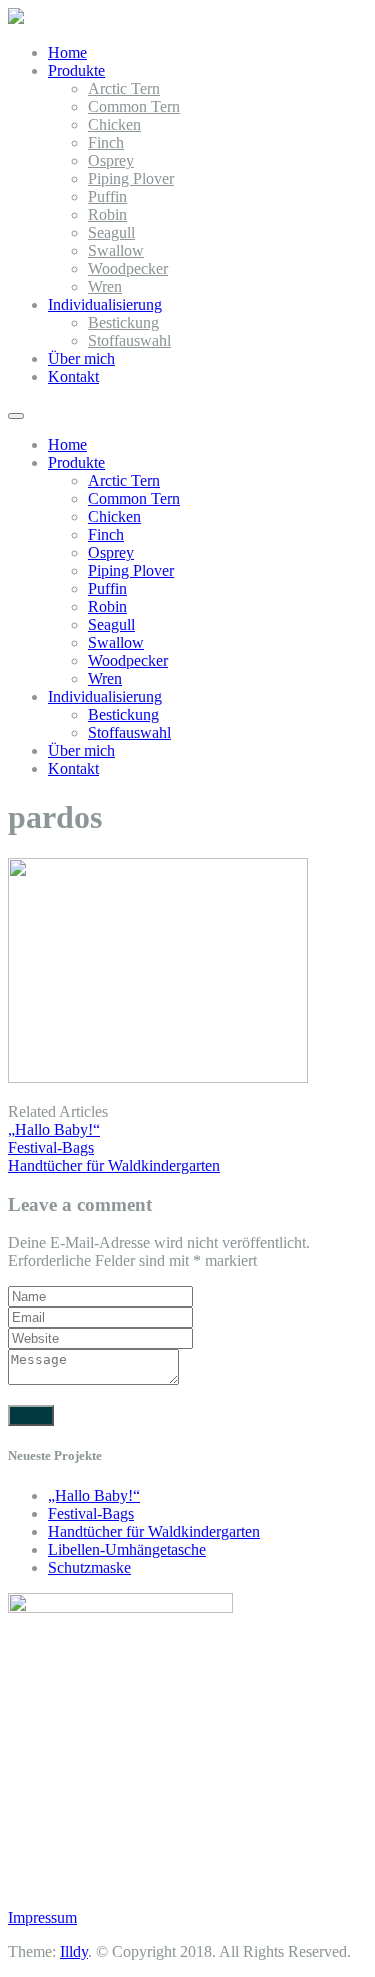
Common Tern (134, 106)
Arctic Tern (124, 88)
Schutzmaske (89, 1567)
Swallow (116, 250)
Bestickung (123, 322)
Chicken (114, 124)
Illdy (74, 1951)
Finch (106, 142)
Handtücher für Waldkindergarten (154, 1531)
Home (67, 52)
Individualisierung (105, 304)
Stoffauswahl (129, 340)
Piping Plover (131, 178)
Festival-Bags (91, 1513)
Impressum (42, 1917)
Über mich (81, 358)
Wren (105, 286)
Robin (107, 214)
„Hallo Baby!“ (94, 1495)
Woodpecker (128, 268)
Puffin (107, 196)
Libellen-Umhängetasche (127, 1549)
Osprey (111, 160)
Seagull (111, 232)
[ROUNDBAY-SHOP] (16, 18)
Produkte (76, 70)
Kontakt (73, 376)
